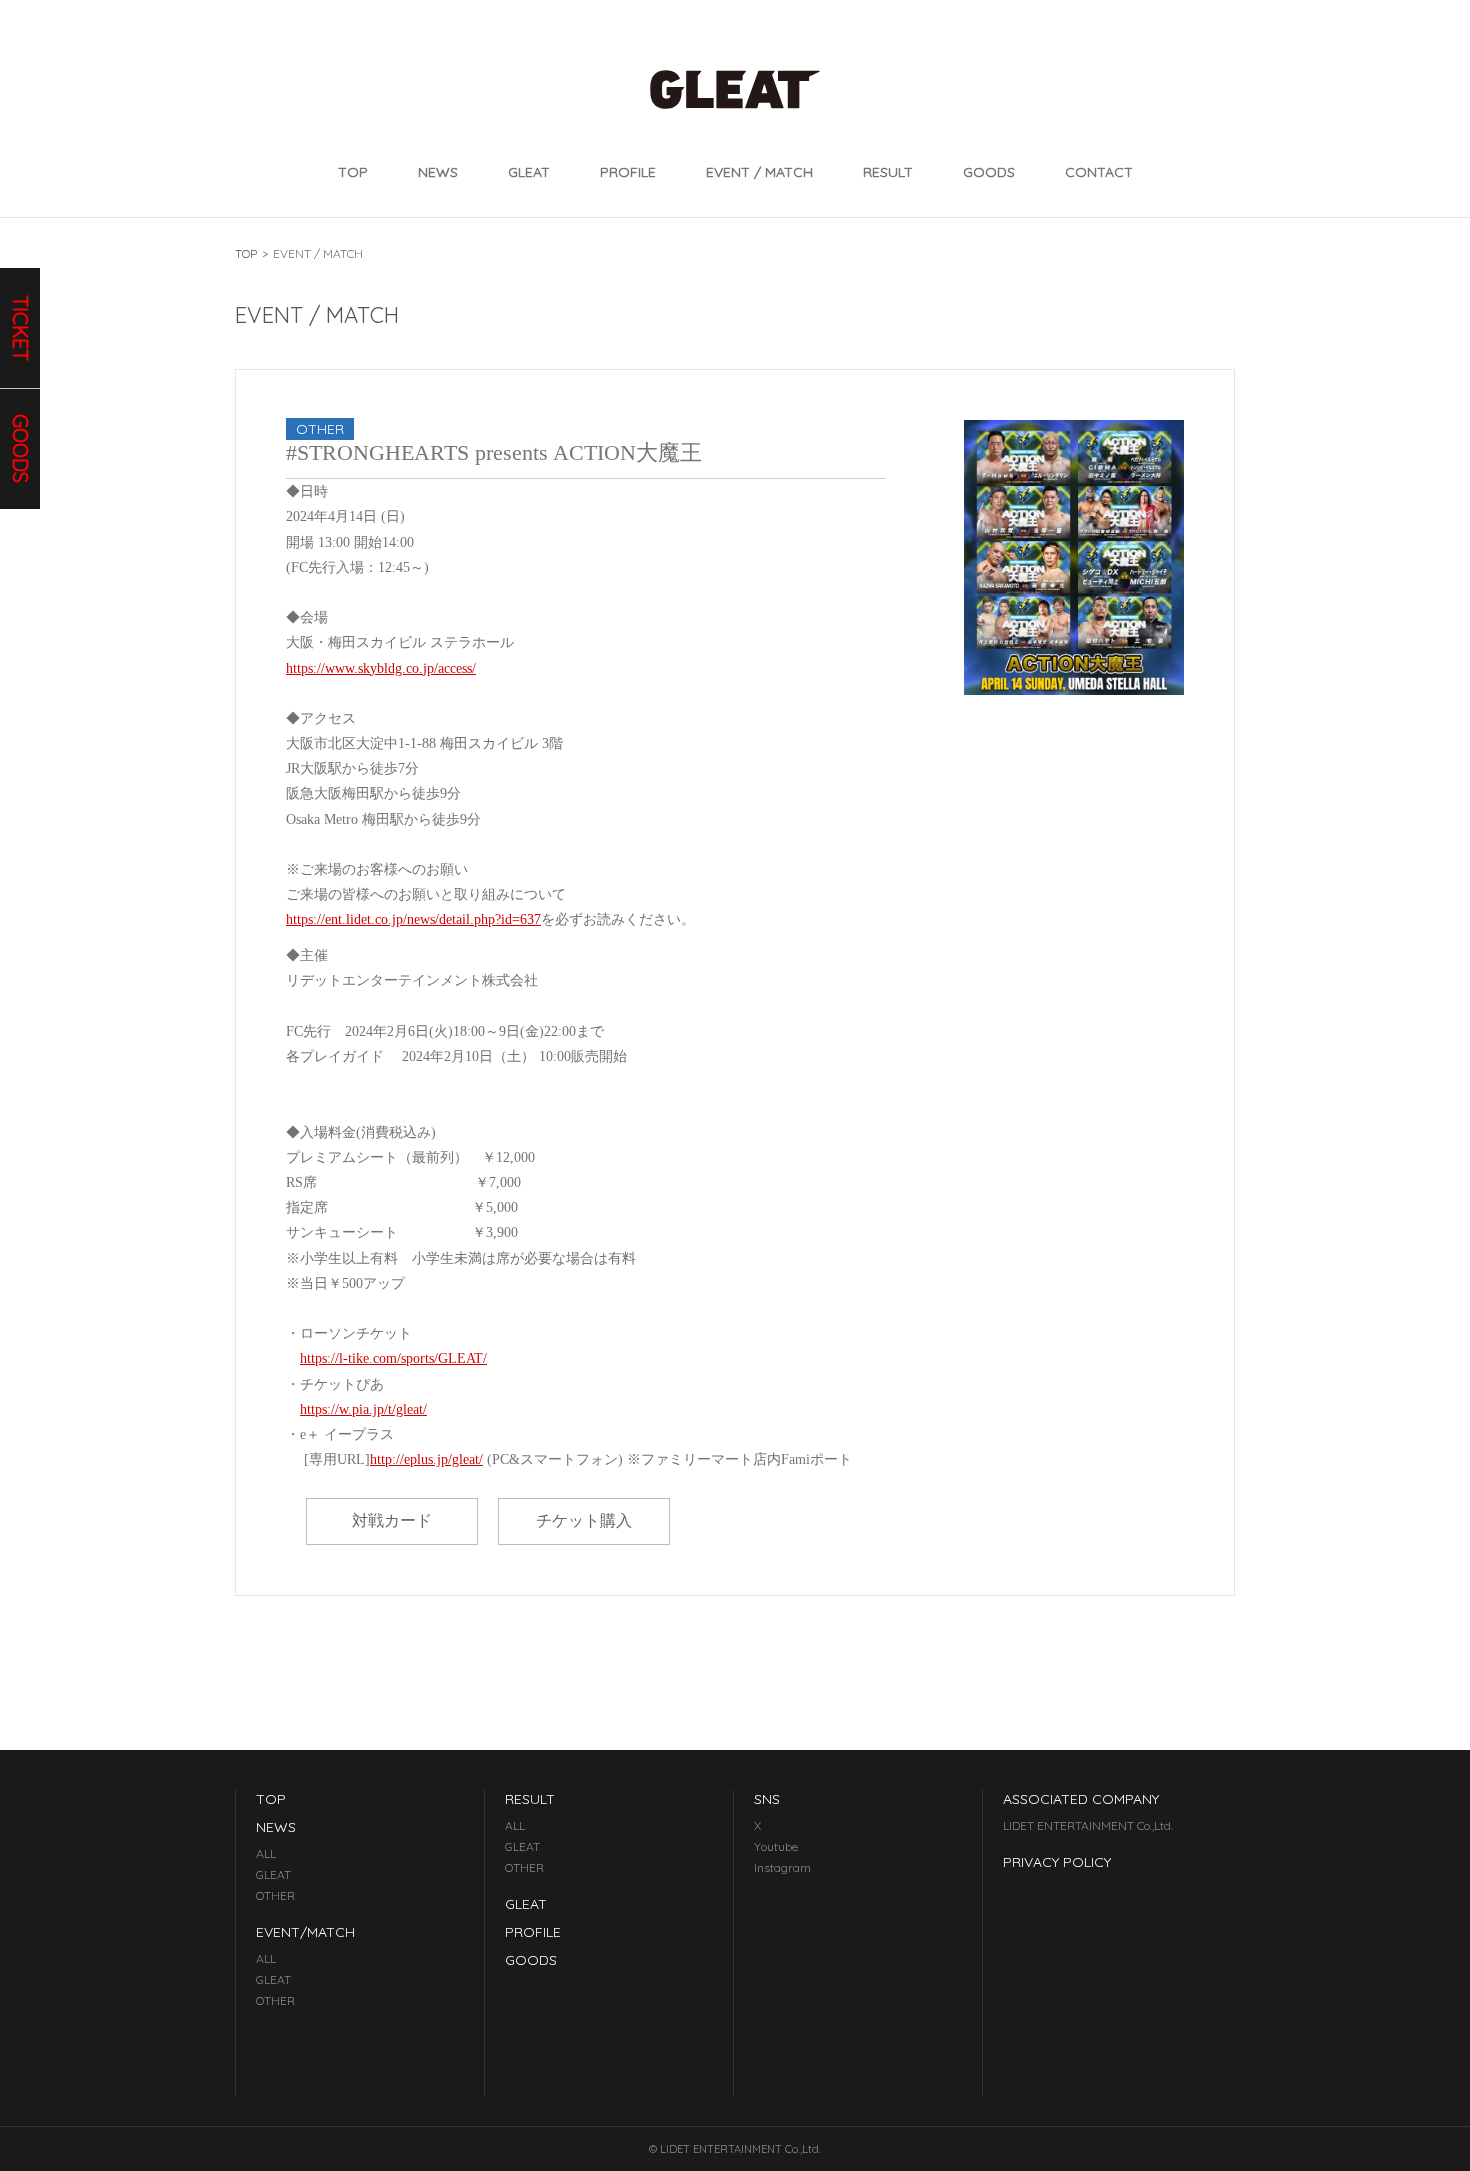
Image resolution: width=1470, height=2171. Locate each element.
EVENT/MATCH (305, 1932)
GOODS (989, 172)
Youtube (776, 1846)
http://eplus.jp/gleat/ (426, 1459)
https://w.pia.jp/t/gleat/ (363, 1409)
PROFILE (628, 172)
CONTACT (1099, 172)
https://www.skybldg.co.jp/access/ (381, 668)
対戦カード (392, 1520)
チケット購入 (584, 1520)
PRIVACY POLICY (1057, 1862)
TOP (353, 172)
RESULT (888, 172)
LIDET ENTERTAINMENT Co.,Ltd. (1088, 1825)
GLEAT (529, 172)
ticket (20, 328)
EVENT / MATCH (759, 172)
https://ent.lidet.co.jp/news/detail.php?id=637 (413, 919)
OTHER (275, 1895)
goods (20, 449)
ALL (266, 1853)
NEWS (438, 172)
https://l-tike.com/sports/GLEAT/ (393, 1358)
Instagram (782, 1867)
